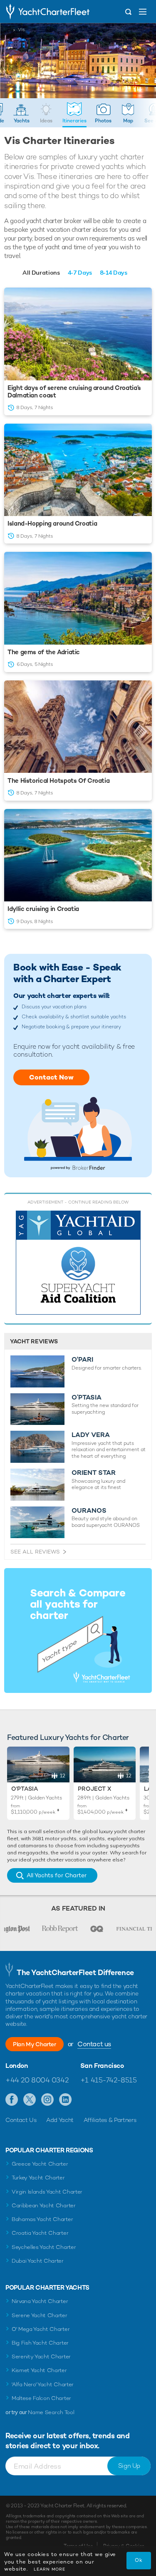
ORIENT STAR (94, 1473)
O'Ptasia (25, 1789)
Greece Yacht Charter (40, 2164)
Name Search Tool (51, 2412)
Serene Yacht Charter (40, 2315)
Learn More (50, 2569)
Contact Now (51, 1077)
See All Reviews (35, 1552)
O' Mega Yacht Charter (41, 2329)
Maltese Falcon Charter (41, 2398)
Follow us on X (30, 2100)
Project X (94, 1789)
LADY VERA (91, 1435)
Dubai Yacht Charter (38, 2261)
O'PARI (82, 1360)
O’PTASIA (87, 1397)
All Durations (41, 273)
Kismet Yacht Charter (39, 2370)
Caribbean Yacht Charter (44, 2205)
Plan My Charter (35, 2044)
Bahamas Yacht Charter (42, 2219)
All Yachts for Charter (57, 1875)
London (17, 2066)
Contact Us (21, 2120)
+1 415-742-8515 (109, 2080)
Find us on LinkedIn (66, 2100)
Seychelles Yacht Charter (44, 2247)
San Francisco (102, 2066)
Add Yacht (60, 2120)
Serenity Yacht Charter (41, 2356)
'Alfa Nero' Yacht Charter (43, 2384)
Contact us (94, 2044)
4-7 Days (80, 273)
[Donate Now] (78, 1263)
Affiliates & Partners (110, 2120)
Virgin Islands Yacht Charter (47, 2192)
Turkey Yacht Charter (38, 2178)
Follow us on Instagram (48, 2100)
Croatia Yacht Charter (40, 2233)
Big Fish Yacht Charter (40, 2343)
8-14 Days (114, 273)
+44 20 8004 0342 (37, 2080)
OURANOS (89, 1511)
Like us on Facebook (12, 2100)
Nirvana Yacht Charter (40, 2301)
